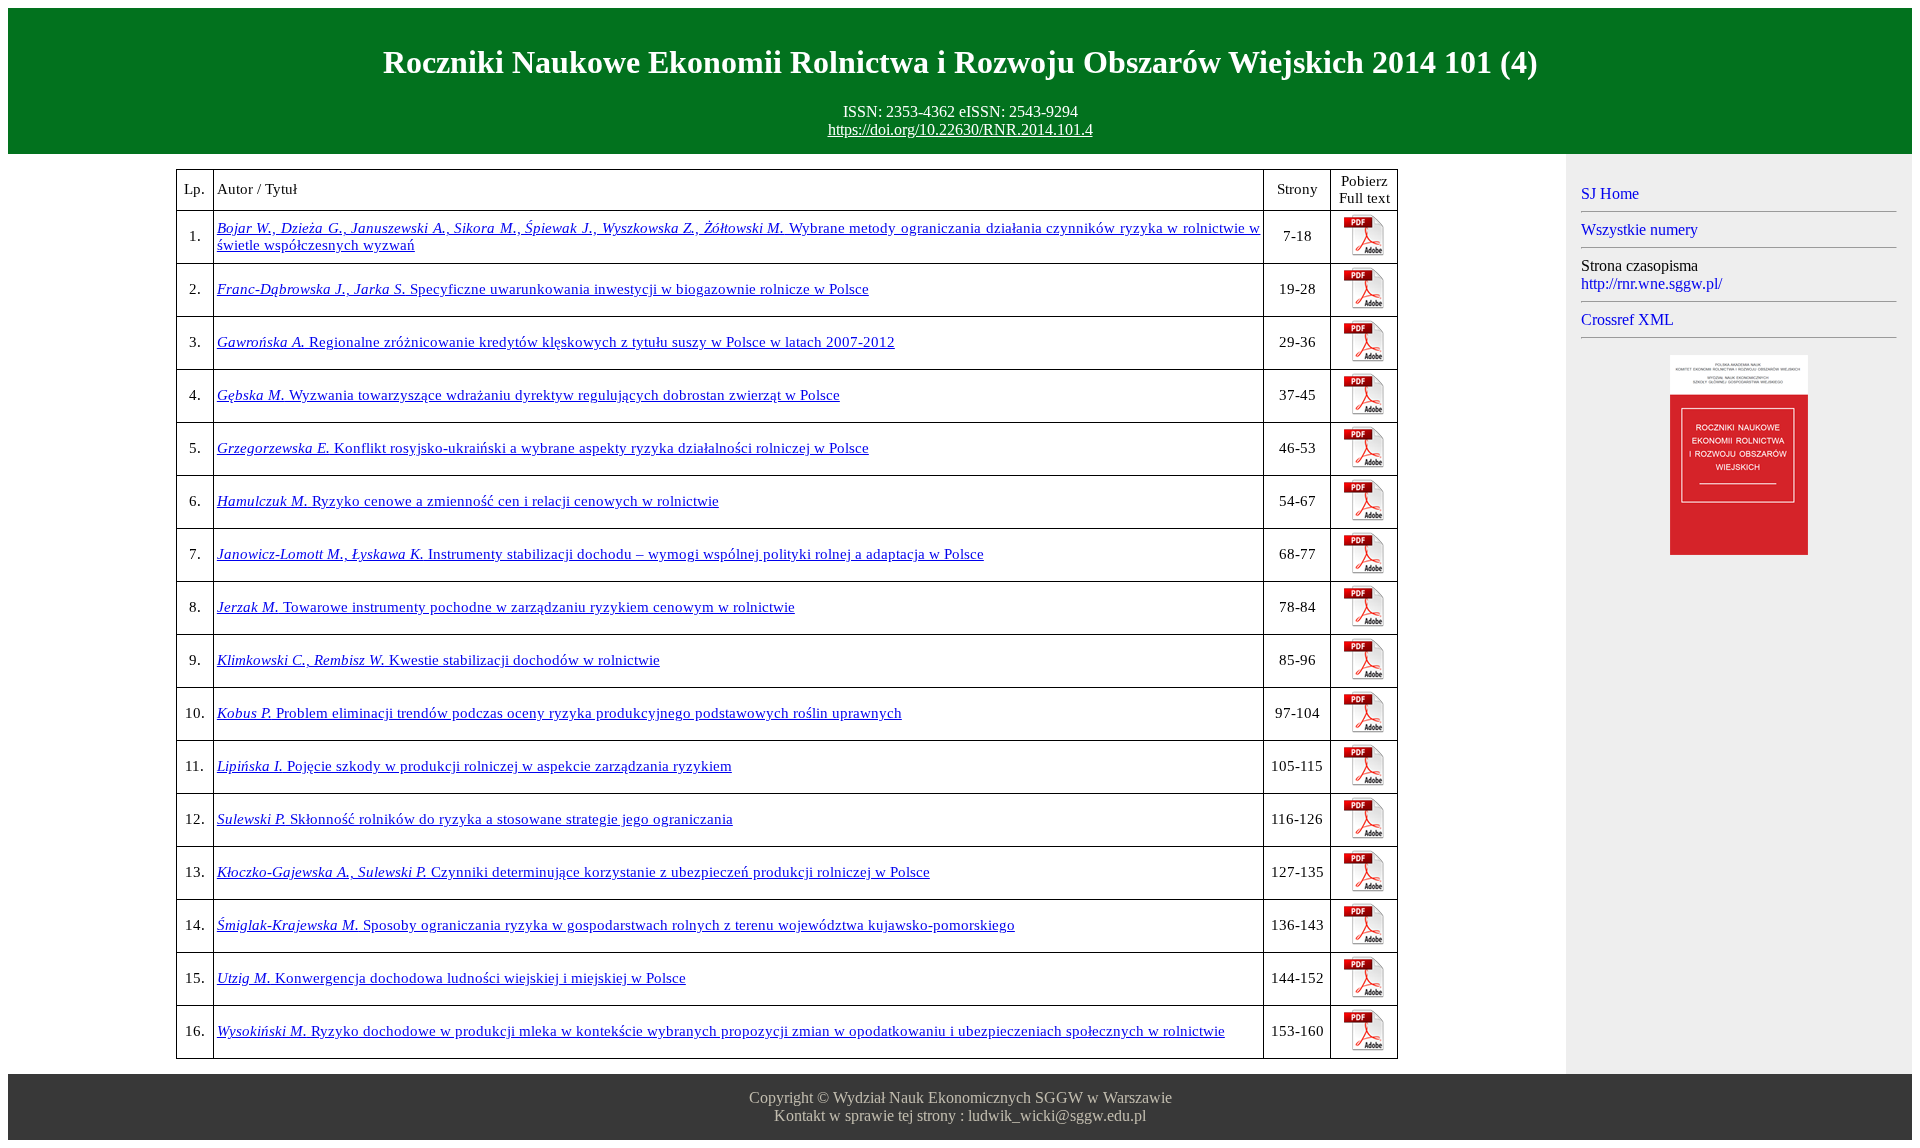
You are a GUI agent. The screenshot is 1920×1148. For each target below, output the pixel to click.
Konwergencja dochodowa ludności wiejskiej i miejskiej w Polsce (451, 978)
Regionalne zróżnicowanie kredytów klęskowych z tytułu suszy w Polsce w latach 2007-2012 (556, 342)
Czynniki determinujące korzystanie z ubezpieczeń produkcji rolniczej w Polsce (573, 872)
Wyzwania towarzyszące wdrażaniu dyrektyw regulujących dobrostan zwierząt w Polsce (528, 395)
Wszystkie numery (1639, 229)
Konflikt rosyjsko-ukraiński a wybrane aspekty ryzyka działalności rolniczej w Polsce (543, 448)
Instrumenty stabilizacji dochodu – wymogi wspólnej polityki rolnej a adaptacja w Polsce (600, 554)
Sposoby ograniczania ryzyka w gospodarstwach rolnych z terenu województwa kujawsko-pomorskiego (616, 925)
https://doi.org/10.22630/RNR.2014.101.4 (960, 129)
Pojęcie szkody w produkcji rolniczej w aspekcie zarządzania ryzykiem (474, 766)
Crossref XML (1627, 319)
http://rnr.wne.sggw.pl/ (1651, 283)
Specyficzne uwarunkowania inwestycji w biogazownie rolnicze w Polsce (543, 289)
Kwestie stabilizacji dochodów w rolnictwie (438, 660)
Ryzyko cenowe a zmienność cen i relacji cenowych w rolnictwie (468, 501)
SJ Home (1610, 193)
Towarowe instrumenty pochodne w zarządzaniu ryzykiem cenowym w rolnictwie (506, 607)
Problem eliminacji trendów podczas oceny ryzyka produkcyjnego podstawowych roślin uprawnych (559, 713)
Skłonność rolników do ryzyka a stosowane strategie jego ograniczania (475, 819)
